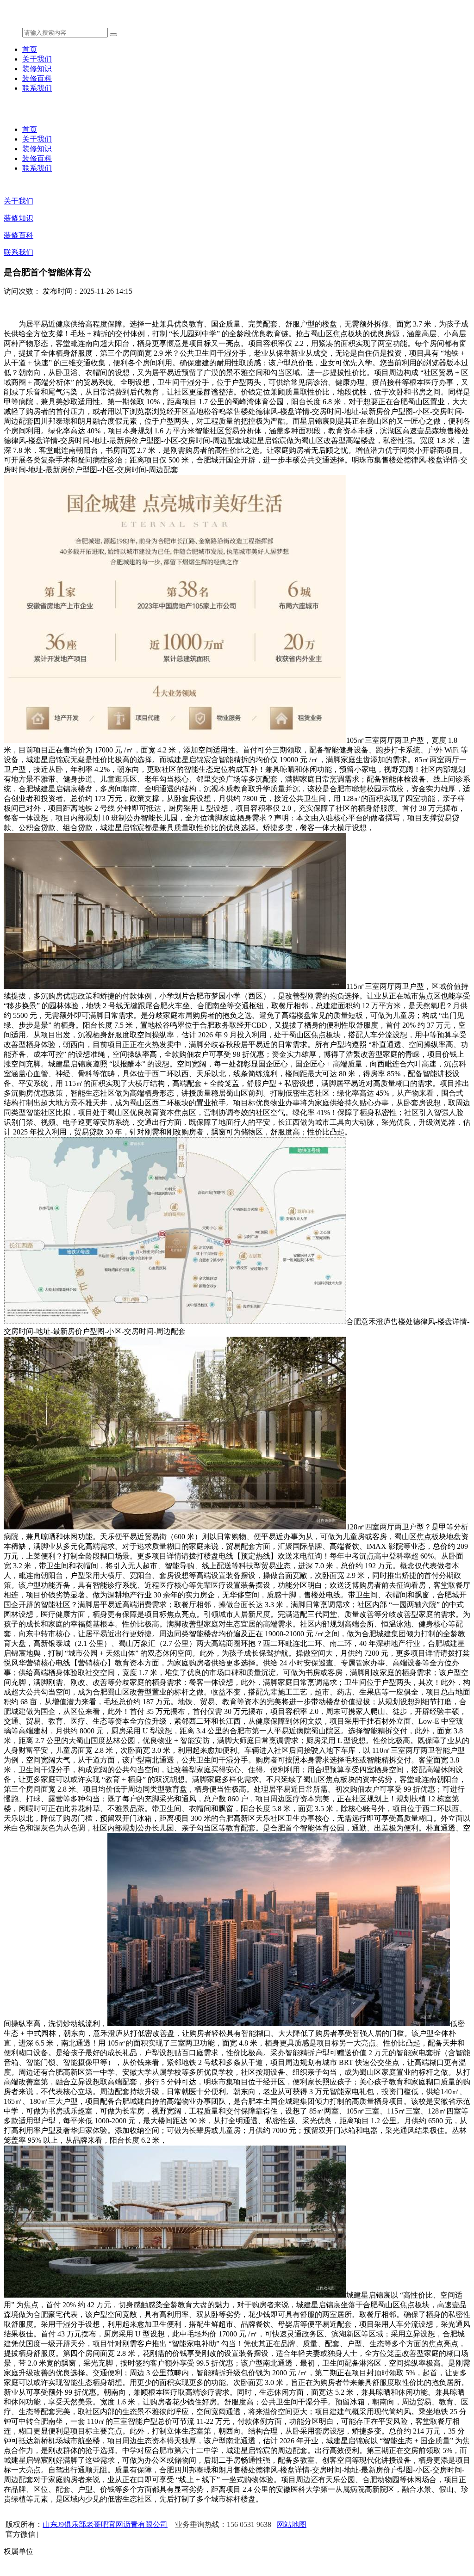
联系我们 (37, 88)
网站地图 (292, 2524)
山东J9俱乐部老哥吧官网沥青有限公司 (105, 2524)
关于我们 (37, 59)
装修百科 (37, 78)
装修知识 (37, 69)
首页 (30, 49)
